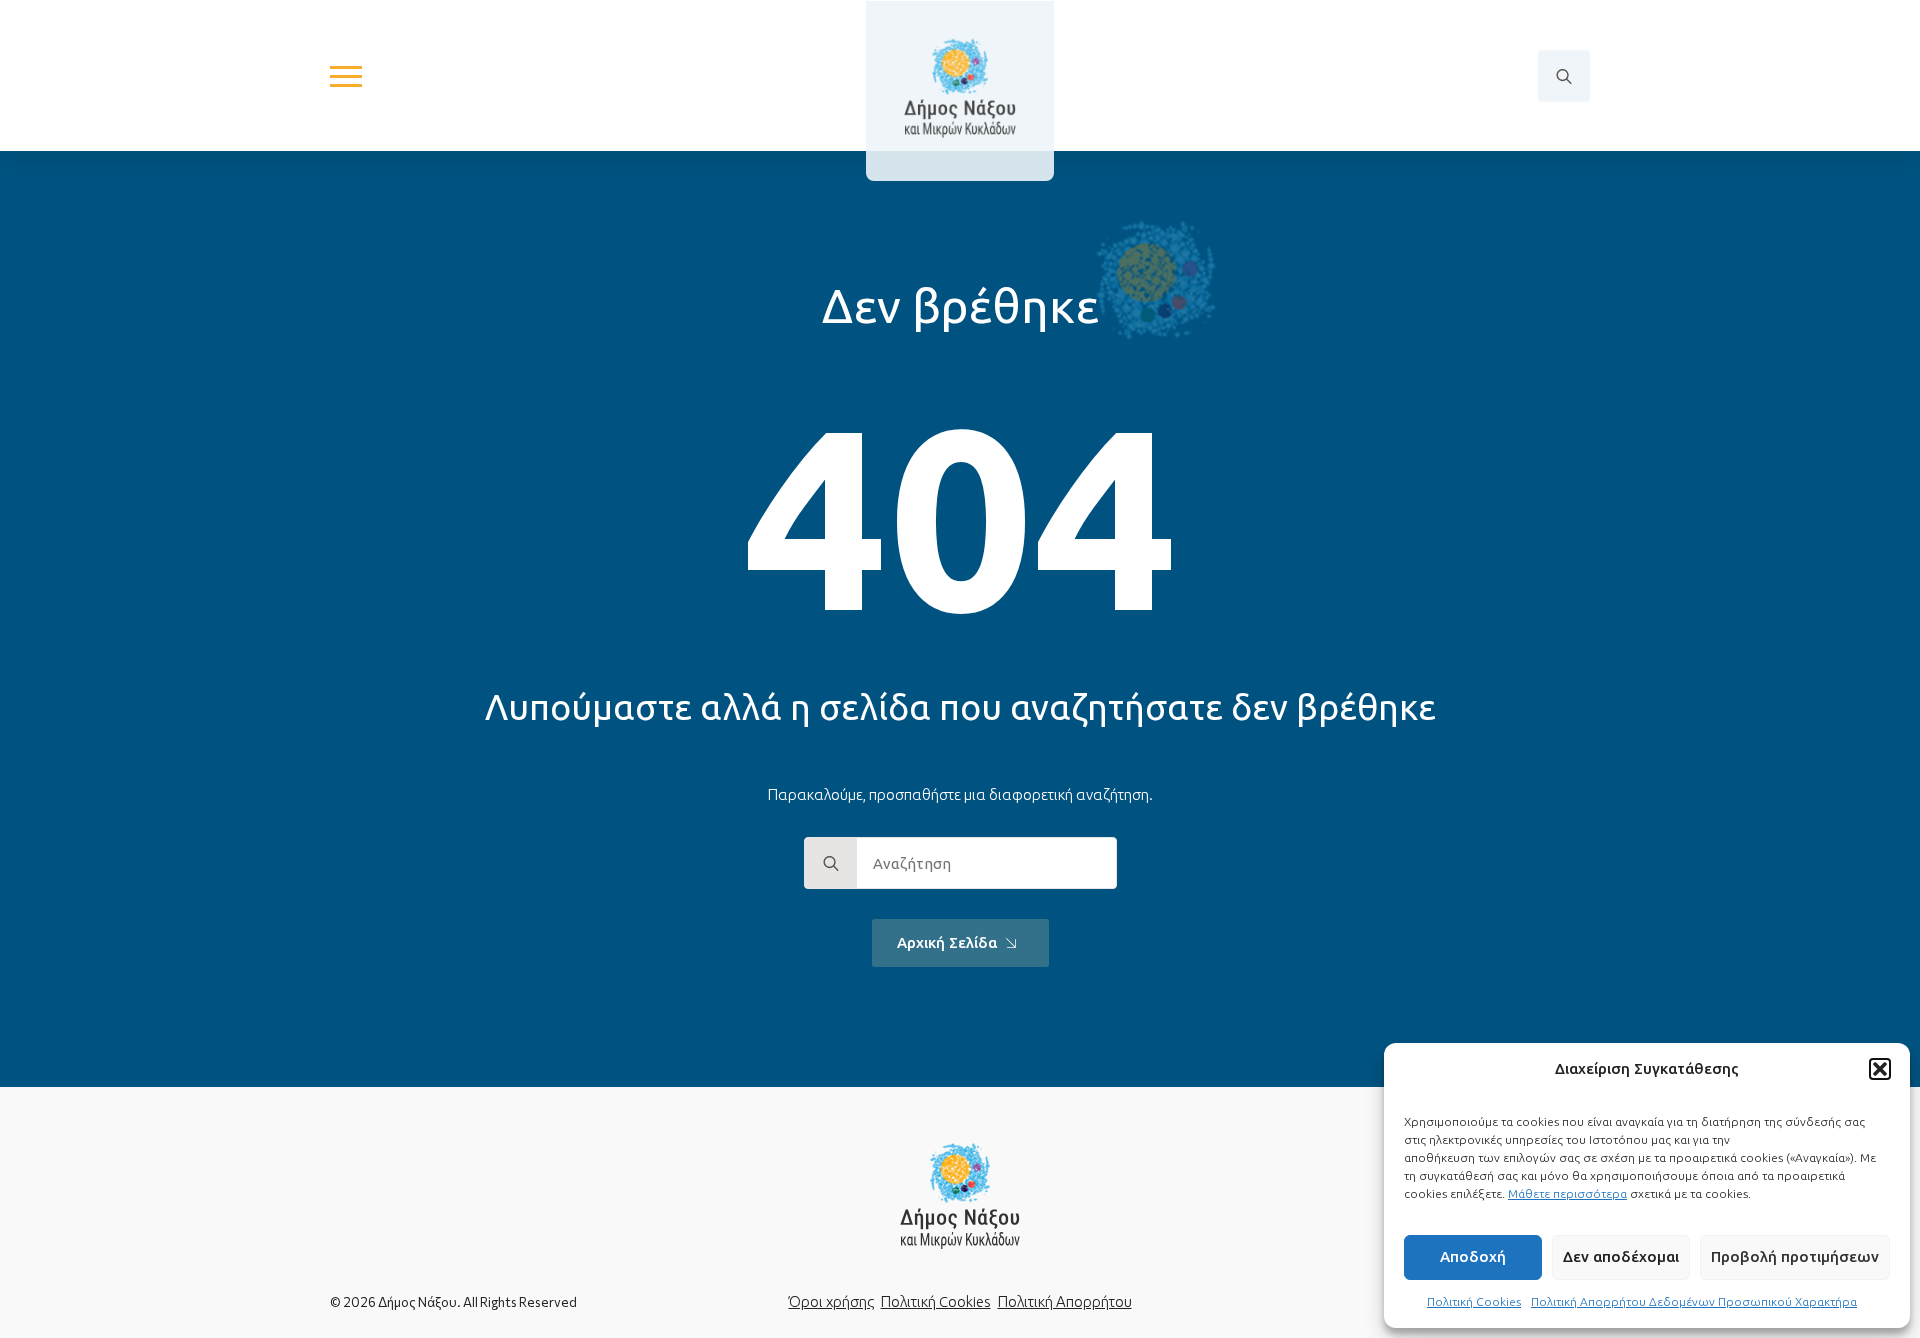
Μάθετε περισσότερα (1567, 1193)
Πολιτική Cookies (1474, 1301)
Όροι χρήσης (831, 1301)
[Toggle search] (1564, 76)
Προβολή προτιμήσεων (1795, 1256)
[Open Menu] (346, 76)
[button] (1880, 1069)
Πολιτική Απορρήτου (1065, 1301)
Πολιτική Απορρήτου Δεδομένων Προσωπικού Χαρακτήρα (1694, 1301)
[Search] (831, 864)
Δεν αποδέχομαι (1621, 1256)
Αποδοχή (1473, 1256)
